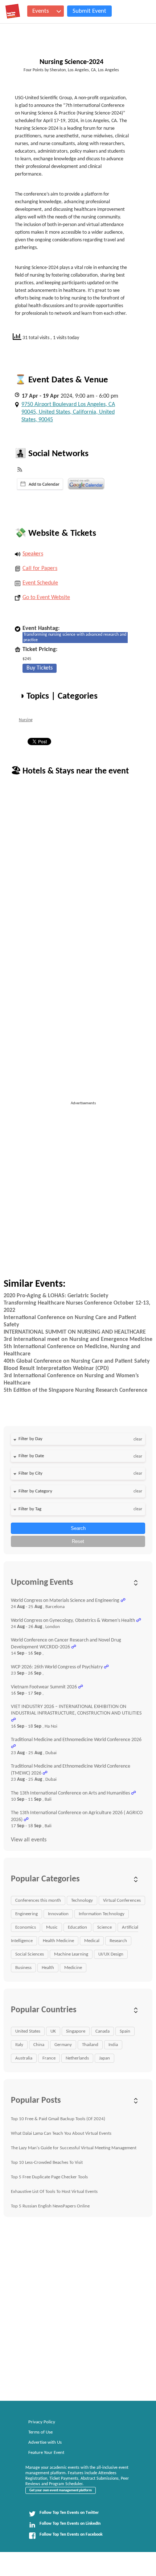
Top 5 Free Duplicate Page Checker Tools (49, 2177)
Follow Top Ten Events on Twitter (69, 2513)
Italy (19, 2045)
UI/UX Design (111, 1954)
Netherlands (77, 2058)
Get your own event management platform (61, 2490)
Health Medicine (58, 1941)
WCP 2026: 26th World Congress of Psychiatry (57, 1667)
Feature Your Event (46, 2453)
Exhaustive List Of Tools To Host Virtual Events (54, 2192)
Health (48, 1968)
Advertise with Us (45, 2442)
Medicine (73, 1968)
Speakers (33, 554)
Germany (63, 2045)
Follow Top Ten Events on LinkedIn (70, 2524)
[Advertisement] (78, 1185)
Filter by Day (30, 1439)
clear (138, 1439)
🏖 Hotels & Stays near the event (70, 771)
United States (28, 2031)
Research (118, 1941)
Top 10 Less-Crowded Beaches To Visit (47, 2163)
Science (104, 1927)
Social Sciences (30, 1954)
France (49, 2058)
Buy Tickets (40, 668)
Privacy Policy (42, 2422)
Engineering (26, 1914)
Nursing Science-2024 (71, 62)
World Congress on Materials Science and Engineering (65, 1601)
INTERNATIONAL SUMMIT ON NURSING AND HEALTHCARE (75, 1332)
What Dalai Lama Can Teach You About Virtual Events (61, 2133)
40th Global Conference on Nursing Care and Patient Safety (77, 1361)
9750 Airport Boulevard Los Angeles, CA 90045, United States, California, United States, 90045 (68, 412)
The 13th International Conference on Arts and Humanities (70, 1793)
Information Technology (102, 1914)
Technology (82, 1900)
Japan (104, 2058)
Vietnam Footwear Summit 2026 (44, 1687)
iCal (40, 484)
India (113, 2045)
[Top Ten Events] (13, 11)
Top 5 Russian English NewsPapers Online (50, 2206)
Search (78, 1528)
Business (23, 1968)
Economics (26, 1927)
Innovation (58, 1914)
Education (77, 1927)
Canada (102, 2031)
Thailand (90, 2045)
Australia (24, 2058)
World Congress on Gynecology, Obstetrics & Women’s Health (73, 1621)
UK (53, 2031)
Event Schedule (40, 583)
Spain (125, 2031)
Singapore (76, 2031)
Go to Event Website (46, 598)
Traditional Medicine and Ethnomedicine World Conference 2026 (76, 1740)
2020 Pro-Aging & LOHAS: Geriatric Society (56, 1296)
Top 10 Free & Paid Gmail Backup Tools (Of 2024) (58, 2119)
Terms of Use (40, 2432)
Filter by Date (31, 1456)
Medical (92, 1941)
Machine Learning (71, 1954)
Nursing (26, 720)
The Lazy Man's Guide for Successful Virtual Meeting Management (74, 2148)
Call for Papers (40, 568)
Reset (78, 1541)
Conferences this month (38, 1900)
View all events (29, 1840)
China (39, 2045)
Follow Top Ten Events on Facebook (71, 2535)
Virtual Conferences (122, 1900)
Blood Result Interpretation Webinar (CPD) (56, 1369)
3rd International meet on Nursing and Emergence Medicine (78, 1339)
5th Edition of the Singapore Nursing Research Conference (75, 1390)
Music (52, 1927)
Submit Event (89, 11)
